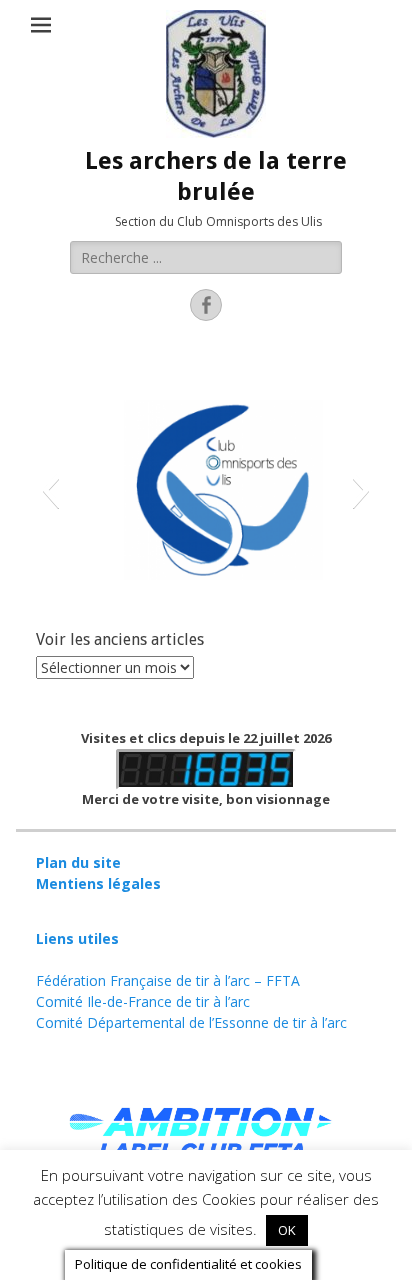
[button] (50, 490)
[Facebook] (206, 305)
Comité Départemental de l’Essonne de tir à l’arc (191, 1022)
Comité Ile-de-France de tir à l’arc (143, 1001)
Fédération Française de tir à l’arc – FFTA (168, 980)
